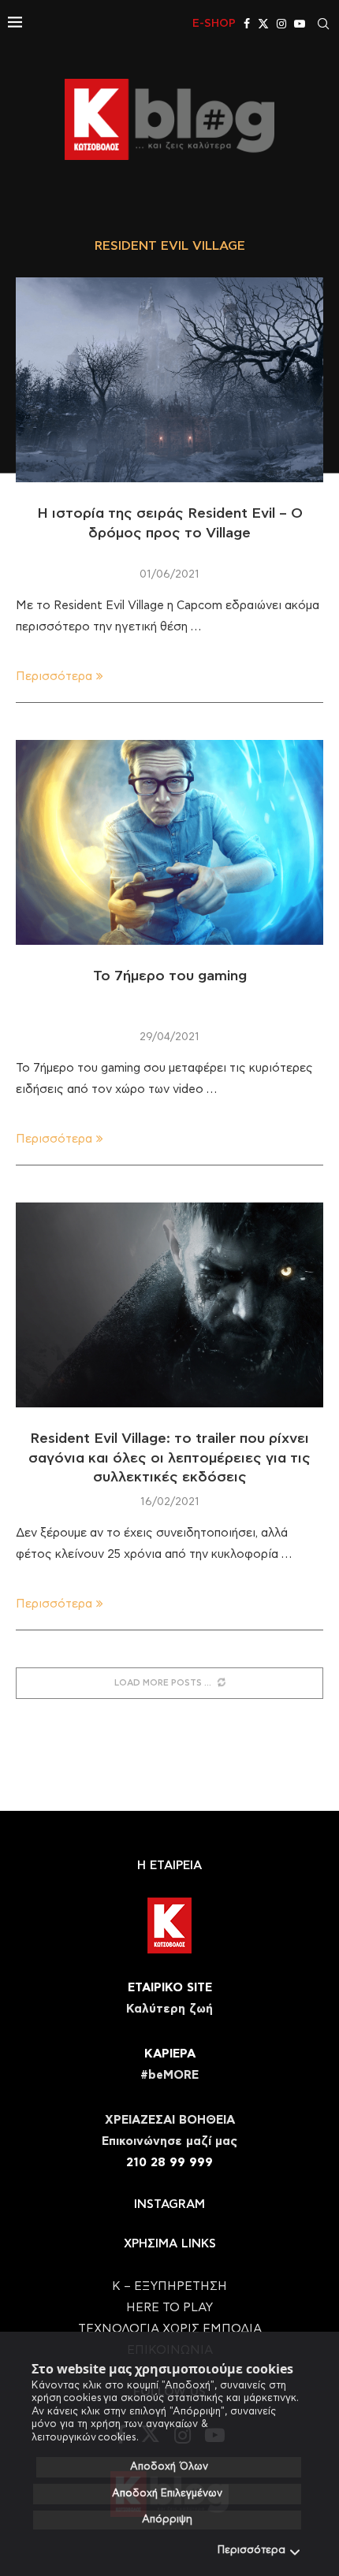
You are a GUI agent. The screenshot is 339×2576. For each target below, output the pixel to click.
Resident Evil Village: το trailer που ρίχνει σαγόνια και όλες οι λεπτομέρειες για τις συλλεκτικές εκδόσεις (169, 1458)
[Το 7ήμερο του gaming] (169, 842)
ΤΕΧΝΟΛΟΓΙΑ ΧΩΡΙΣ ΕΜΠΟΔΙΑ (170, 2329)
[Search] (323, 24)
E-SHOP (214, 24)
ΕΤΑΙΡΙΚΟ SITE (170, 1988)
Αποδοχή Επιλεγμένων (167, 2494)
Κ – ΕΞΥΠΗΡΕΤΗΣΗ (169, 2286)
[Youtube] (300, 24)
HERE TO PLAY (169, 2308)
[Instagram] (281, 24)
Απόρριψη (167, 2520)
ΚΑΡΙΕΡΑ (170, 2054)
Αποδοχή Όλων (169, 2467)
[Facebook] (247, 24)
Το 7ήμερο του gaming (170, 976)
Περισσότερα (251, 2550)
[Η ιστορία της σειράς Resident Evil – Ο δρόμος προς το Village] (169, 380)
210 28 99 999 (169, 2163)
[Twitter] (263, 24)
